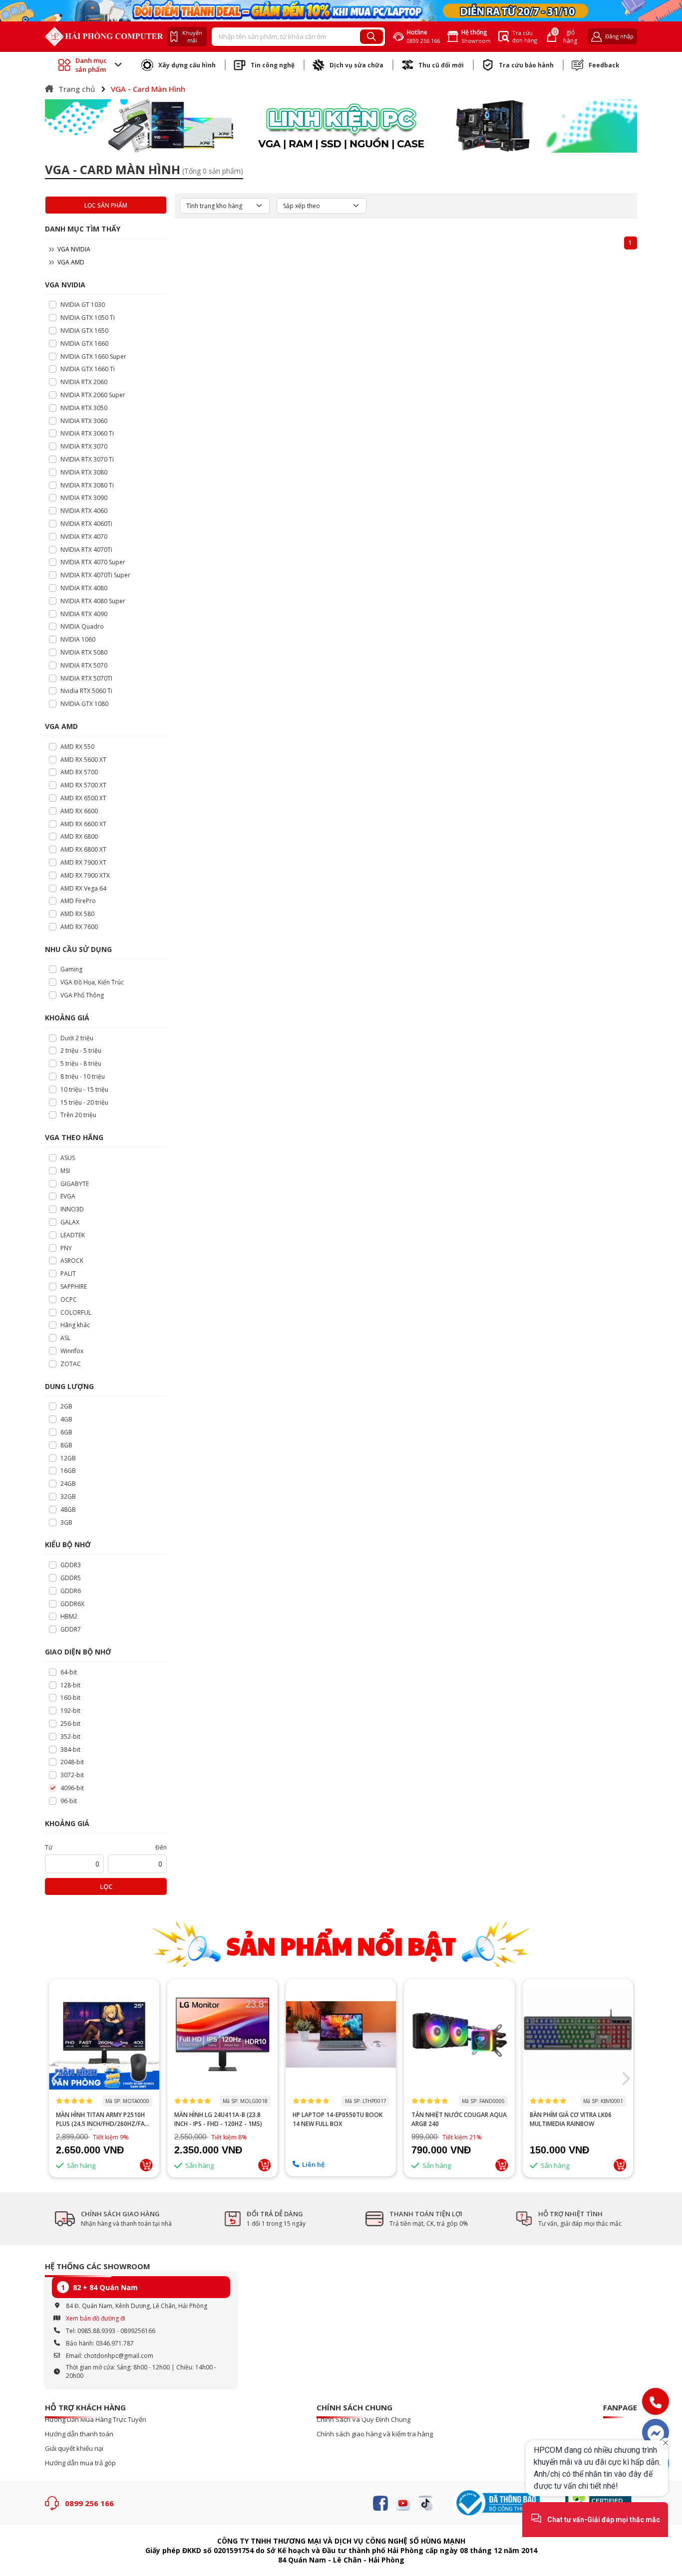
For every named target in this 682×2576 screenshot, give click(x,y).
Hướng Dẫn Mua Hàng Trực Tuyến (96, 2420)
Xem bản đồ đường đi (96, 2318)
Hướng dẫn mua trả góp (80, 2463)
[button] (57, 2079)
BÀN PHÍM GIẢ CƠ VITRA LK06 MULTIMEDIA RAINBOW (571, 2119)
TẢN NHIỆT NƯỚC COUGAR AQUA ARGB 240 (459, 2119)
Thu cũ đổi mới (441, 65)
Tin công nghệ (273, 65)
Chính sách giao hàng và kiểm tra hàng (375, 2434)
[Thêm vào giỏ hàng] (146, 2165)
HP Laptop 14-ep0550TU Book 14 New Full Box (338, 2119)
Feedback (604, 65)
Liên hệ (313, 2164)
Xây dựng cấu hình (187, 65)
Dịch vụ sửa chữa (356, 65)
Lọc (106, 1886)
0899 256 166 (89, 2503)
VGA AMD (70, 262)
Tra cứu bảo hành (526, 65)
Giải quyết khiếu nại (74, 2449)
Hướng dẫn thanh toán (79, 2434)
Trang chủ (77, 89)
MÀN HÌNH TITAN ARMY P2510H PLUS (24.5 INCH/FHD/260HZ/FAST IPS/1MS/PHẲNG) (104, 2119)
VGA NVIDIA (73, 249)
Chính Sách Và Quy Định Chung (363, 2420)
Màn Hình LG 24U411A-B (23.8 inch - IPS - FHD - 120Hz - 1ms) (218, 2119)
